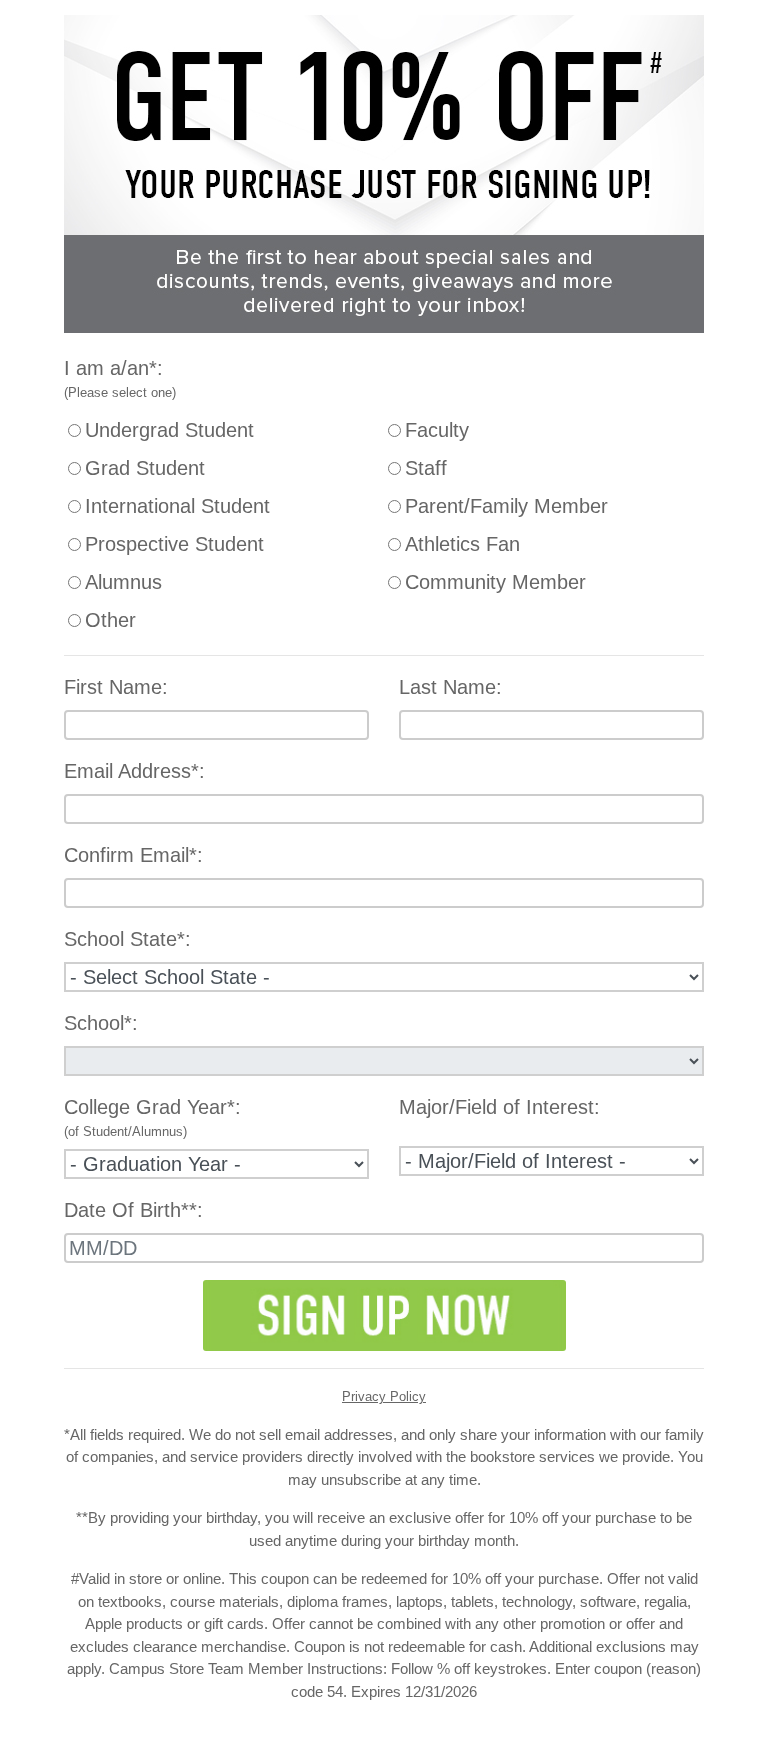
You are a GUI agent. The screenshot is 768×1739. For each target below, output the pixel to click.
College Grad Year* (149, 1107)
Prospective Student (174, 544)
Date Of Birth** (130, 1210)
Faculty (437, 430)
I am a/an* (110, 368)
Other (110, 620)
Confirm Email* (130, 855)
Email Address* (131, 771)
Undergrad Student (169, 430)
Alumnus (123, 582)
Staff (426, 468)
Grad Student (145, 468)
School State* (124, 939)
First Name (113, 687)
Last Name (447, 687)
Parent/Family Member (506, 506)
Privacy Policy (384, 1396)
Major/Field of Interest (496, 1107)
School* (98, 1023)
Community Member (495, 582)
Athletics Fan (462, 544)
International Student (177, 506)
